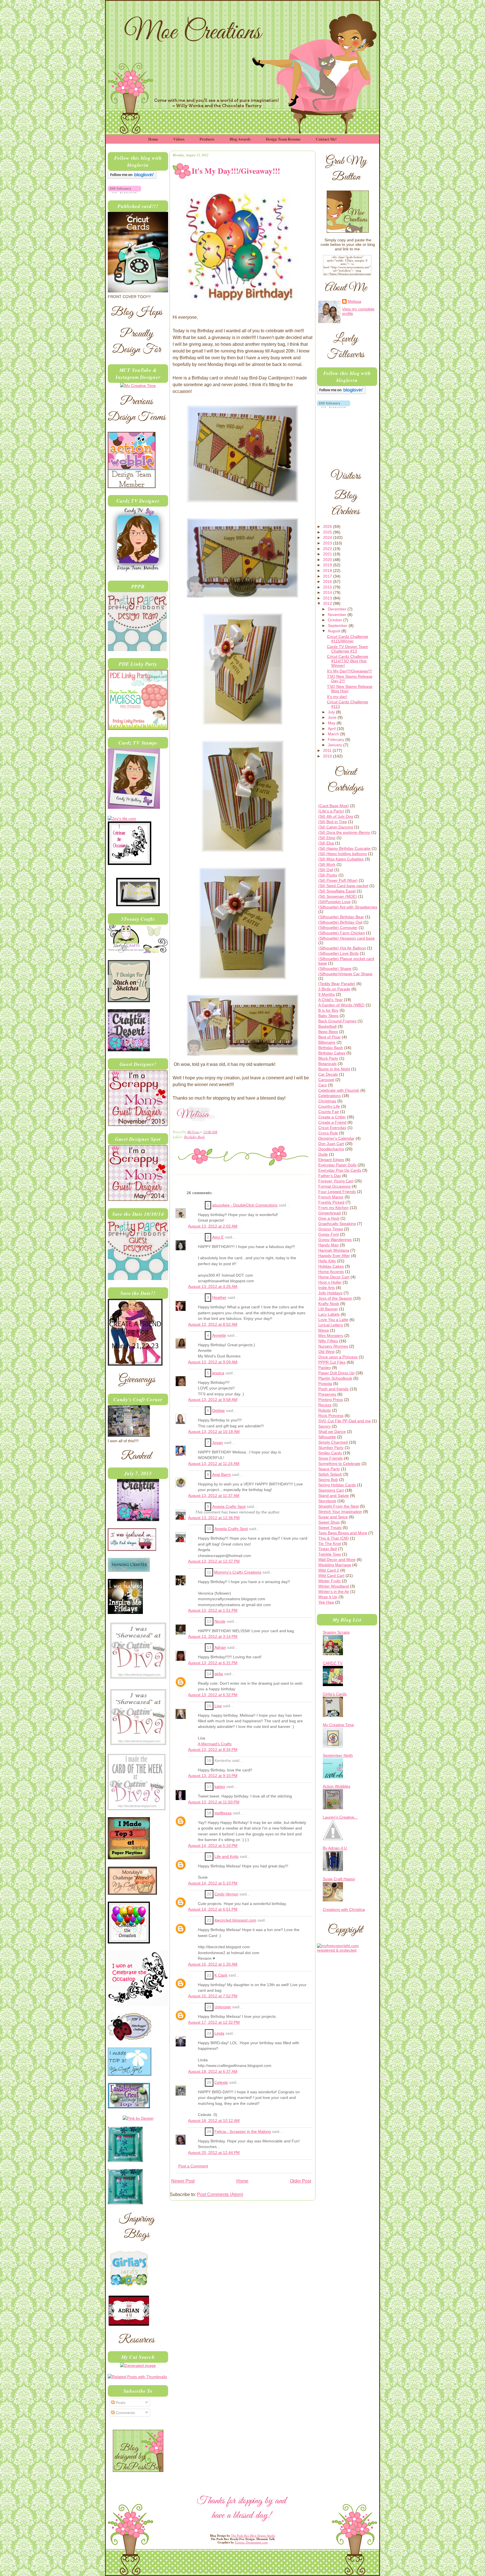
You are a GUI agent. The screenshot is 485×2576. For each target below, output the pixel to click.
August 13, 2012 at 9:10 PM (213, 1776)
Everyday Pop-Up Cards (340, 1170)
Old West (326, 1352)
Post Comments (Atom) (220, 2194)
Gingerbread (330, 1213)
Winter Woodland (334, 1586)
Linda (219, 2033)
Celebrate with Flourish (339, 1090)
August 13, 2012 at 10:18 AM (214, 1432)
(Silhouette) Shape (335, 968)
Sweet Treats (330, 1528)
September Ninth (338, 1755)
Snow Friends (330, 1458)
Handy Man (329, 1245)
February (337, 739)
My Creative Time (338, 1725)
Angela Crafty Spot (229, 1507)
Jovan (218, 1443)
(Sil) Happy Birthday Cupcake (344, 848)
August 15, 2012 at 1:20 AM (213, 1964)
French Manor (331, 1197)
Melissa (193, 1132)
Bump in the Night (334, 1069)
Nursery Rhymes (333, 1346)
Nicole (220, 1621)
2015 (328, 587)
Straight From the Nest (338, 1506)
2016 (328, 581)
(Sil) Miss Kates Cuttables (341, 859)
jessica (218, 1373)
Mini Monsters (331, 1336)
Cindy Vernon (226, 1894)
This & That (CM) (334, 1538)
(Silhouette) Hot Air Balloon (342, 948)
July (332, 712)
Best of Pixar (330, 1037)
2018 (328, 571)
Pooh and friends (333, 1389)
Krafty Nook (329, 1304)
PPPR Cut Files (332, 1362)
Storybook (327, 1501)
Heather (219, 1298)
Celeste (221, 2082)
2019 (328, 565)
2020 (328, 560)
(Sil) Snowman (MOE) (338, 896)
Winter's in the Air (334, 1592)
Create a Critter (332, 1117)
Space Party (329, 1469)
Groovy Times (331, 1229)
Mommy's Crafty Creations (238, 1572)
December (338, 609)
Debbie (219, 1411)
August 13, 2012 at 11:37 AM (214, 1496)
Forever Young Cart (336, 1181)
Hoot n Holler (330, 1282)
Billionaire (327, 1042)
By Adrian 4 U (335, 1848)
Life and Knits (227, 1857)
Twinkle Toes (330, 1554)
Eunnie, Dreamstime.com (251, 2542)
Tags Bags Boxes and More (343, 1533)
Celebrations (330, 1096)
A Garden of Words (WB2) (341, 1005)
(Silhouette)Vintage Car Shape (345, 974)
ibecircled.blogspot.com (235, 1920)
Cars (322, 1085)
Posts (120, 2403)
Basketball (327, 1026)
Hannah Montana (334, 1250)
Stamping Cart (331, 1490)
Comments (125, 2413)
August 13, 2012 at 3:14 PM (213, 1637)
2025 (328, 532)
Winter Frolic (330, 1581)
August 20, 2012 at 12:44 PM (214, 2153)
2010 (328, 756)
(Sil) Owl (326, 870)
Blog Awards (240, 139)
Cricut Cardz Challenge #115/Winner (348, 639)
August (335, 631)
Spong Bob (328, 1480)
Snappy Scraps (336, 1632)
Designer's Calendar (336, 1138)
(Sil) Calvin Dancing (336, 827)
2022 (328, 549)
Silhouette (327, 1437)
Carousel (326, 1080)
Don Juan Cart (331, 1144)
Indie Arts (327, 1288)
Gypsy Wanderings (335, 1240)
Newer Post (183, 2181)
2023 (328, 543)
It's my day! (337, 697)
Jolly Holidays (330, 1293)
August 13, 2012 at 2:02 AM (213, 1226)
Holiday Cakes (331, 1266)
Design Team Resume (283, 139)
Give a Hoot (329, 1218)
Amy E (218, 1237)
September (338, 626)
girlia (219, 1674)
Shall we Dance (332, 1432)
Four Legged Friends (337, 1192)
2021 (328, 554)
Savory (324, 1426)
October (336, 620)
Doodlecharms (331, 1149)
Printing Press (331, 1400)
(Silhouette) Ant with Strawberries (348, 907)
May (332, 723)
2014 (328, 592)
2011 (328, 750)
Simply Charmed (333, 1442)
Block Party (328, 1058)
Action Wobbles (337, 1786)
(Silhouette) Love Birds (338, 953)
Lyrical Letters (331, 1325)
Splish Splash (330, 1474)
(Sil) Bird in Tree (333, 822)
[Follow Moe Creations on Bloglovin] (132, 177)
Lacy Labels (329, 1314)
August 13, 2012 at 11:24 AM (214, 1464)
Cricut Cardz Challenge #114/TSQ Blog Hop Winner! (348, 661)
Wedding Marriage (335, 1565)
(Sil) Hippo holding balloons (343, 854)
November (338, 615)
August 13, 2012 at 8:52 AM (213, 1324)
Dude (323, 1154)
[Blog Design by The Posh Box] (138, 2470)
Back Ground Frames (337, 1021)
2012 (328, 603)
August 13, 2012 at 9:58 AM (213, 1400)
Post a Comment (193, 2166)
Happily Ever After (334, 1256)
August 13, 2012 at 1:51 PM (213, 1610)
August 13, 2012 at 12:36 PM (214, 1518)
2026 (328, 526)
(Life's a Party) (331, 811)
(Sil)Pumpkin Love (334, 902)
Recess (325, 1405)
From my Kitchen (333, 1208)
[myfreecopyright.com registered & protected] (347, 1950)
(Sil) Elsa (326, 843)
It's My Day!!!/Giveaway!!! (349, 671)
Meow (324, 1330)
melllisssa (223, 1813)
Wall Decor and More (337, 1560)
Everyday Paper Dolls (337, 1165)
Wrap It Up (328, 1597)
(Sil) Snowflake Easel (337, 891)
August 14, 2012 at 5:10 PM (213, 1846)
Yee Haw (326, 1602)
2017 (328, 576)
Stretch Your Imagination (340, 1512)
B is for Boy (328, 1010)
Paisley (325, 1368)
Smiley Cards (330, 1453)
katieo (220, 1787)
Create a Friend (332, 1122)
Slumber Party (331, 1448)
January (336, 745)
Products (207, 139)
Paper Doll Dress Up (336, 1373)
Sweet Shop (329, 1522)
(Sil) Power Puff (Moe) (338, 880)
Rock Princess (331, 1416)
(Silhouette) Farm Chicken (342, 933)
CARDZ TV (333, 1663)
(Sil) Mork (327, 864)
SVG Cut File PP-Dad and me (345, 1421)
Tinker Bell (328, 1549)
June (333, 717)
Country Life (329, 1106)
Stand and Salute (334, 1496)
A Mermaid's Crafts (215, 1744)
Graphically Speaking (337, 1224)
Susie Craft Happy (339, 1879)
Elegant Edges (331, 1160)
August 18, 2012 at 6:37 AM (213, 2072)
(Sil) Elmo (327, 838)
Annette (219, 1335)
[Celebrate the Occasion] (130, 864)
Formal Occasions (334, 1186)
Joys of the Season (335, 1298)
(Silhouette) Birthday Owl (340, 922)
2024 (328, 537)
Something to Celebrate (339, 1464)
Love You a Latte (333, 1320)
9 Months (327, 994)
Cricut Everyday (332, 1128)
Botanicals (327, 1064)
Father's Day (330, 1176)
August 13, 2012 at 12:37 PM (214, 1561)
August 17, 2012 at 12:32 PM (214, 2022)
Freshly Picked (331, 1202)
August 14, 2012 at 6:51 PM (213, 1909)
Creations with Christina (344, 1909)
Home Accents (331, 1272)
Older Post (300, 2181)
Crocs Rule (328, 1133)
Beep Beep (328, 1032)
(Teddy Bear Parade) (337, 984)
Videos (179, 139)
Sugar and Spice (333, 1517)
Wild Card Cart (331, 1576)
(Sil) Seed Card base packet (343, 886)
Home (153, 139)
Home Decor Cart (334, 1277)
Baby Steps (328, 1016)
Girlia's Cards (335, 1694)
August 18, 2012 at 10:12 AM (214, 2121)
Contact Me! (326, 139)
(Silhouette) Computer (338, 928)
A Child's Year (330, 1000)
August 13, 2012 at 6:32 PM (213, 1695)
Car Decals (328, 1074)
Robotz (325, 1410)
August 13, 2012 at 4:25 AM (213, 1287)
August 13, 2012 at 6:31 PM (213, 1663)
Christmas (327, 1101)
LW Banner (328, 1309)
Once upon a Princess (338, 1357)
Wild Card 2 (329, 1570)
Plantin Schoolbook (335, 1378)
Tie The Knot (330, 1544)
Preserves (327, 1394)
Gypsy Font (329, 1234)
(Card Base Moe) (334, 806)
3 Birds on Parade (334, 989)
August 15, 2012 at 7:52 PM (213, 1996)
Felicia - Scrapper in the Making (243, 2132)
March (334, 734)
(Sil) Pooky (328, 875)
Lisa (218, 1706)
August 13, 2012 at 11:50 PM (214, 1802)
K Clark (221, 1975)
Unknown (223, 2007)
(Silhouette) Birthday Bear (341, 917)
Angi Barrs (221, 1475)
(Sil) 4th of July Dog (336, 816)
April (332, 729)
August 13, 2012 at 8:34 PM (213, 1750)
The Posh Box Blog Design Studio (253, 2536)
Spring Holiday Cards (337, 1485)
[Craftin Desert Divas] (138, 1520)
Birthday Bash (194, 1137)
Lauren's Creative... (340, 1817)
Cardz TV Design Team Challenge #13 (348, 649)
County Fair (329, 1112)
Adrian (220, 1648)
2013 (328, 598)
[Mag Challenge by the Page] (138, 905)
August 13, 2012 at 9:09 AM (213, 1362)
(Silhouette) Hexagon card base (346, 938)
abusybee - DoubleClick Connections (245, 1205)
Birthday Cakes (332, 1053)
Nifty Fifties (328, 1341)
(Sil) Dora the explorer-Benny (344, 832)
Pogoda (325, 1384)
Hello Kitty (327, 1261)
